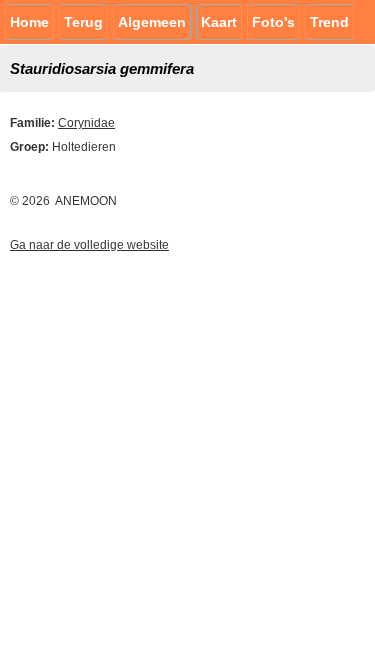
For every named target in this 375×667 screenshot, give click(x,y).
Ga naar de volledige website (89, 245)
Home (29, 22)
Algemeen (152, 22)
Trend (329, 22)
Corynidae (86, 123)
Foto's (273, 22)
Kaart (219, 22)
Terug (83, 22)
